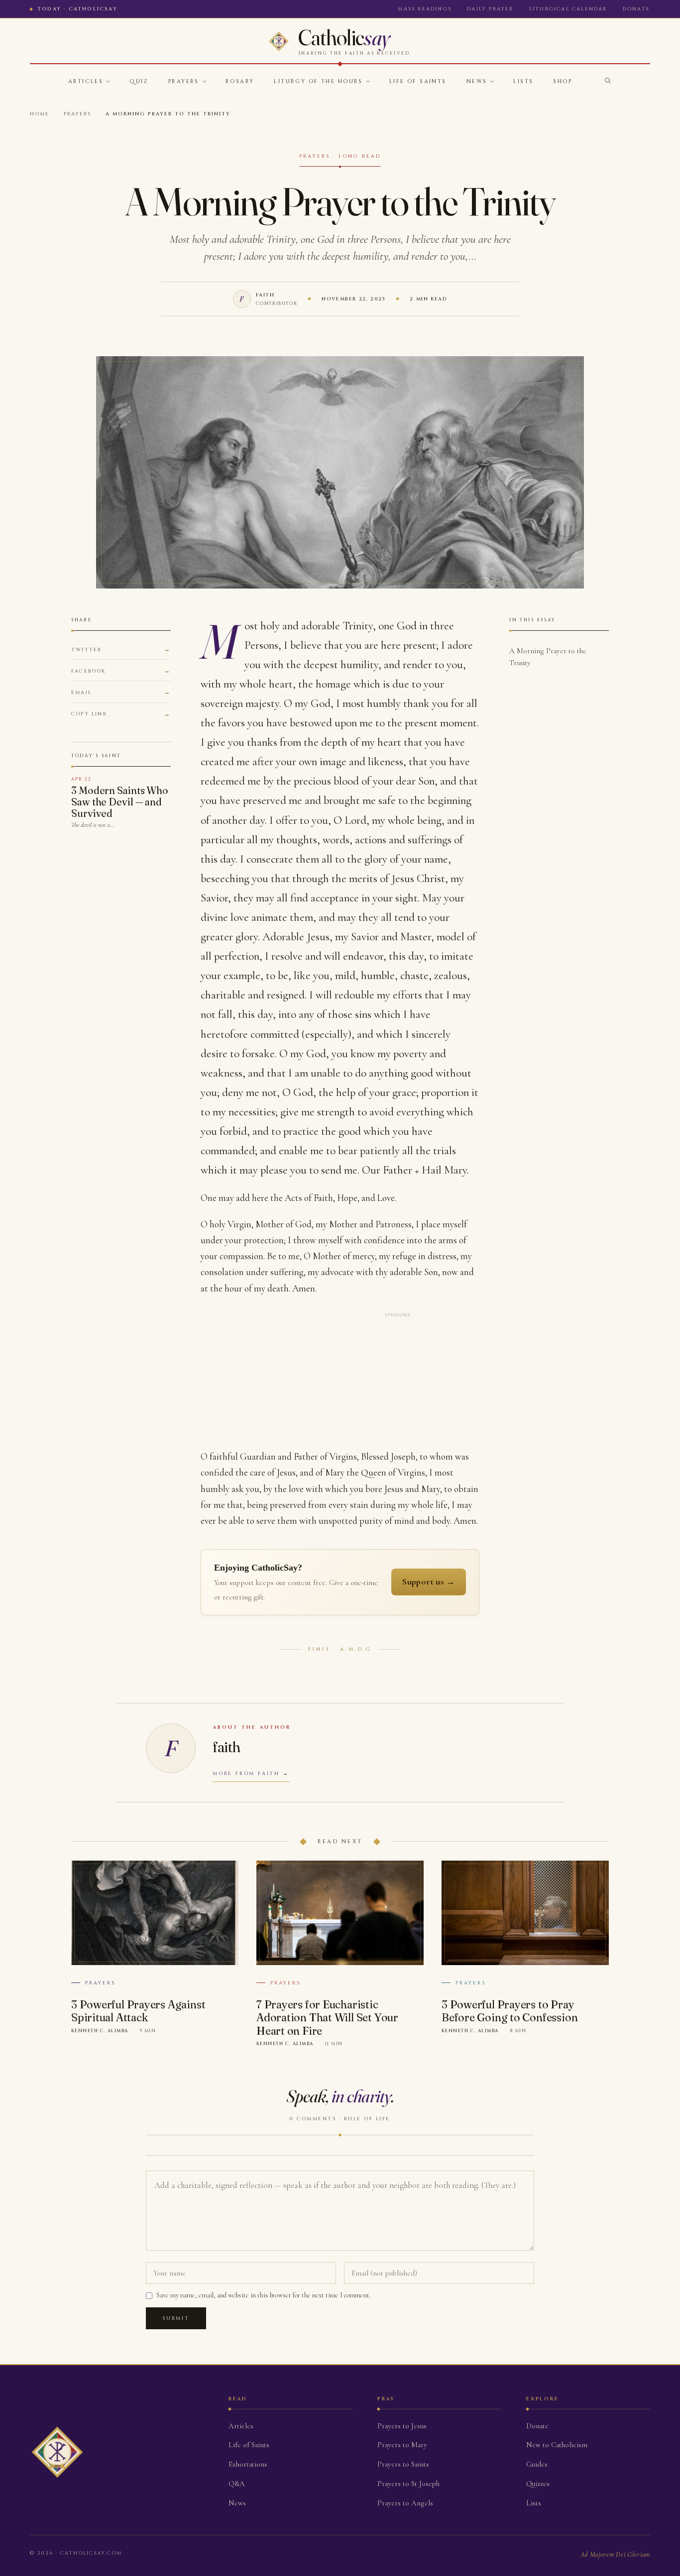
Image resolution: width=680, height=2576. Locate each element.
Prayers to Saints (403, 2464)
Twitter (86, 650)
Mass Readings (425, 9)
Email (81, 693)
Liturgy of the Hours (318, 81)
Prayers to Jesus (402, 2426)
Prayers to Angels (405, 2503)
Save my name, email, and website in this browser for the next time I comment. (264, 2295)
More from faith (246, 1774)
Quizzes (538, 2483)
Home (40, 114)
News (477, 81)
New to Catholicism (557, 2445)
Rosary (240, 81)
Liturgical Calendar (568, 9)
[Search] (608, 81)
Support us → (429, 1582)
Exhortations (248, 2464)
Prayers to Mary (402, 2445)
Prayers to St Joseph (408, 2483)
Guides (537, 2464)
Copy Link (89, 714)
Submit (176, 2318)
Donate (636, 9)
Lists (523, 81)
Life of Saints (418, 81)
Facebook (89, 671)
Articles (86, 81)
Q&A (237, 2483)
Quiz (139, 81)
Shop (563, 81)
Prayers (184, 81)
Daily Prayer (490, 9)
